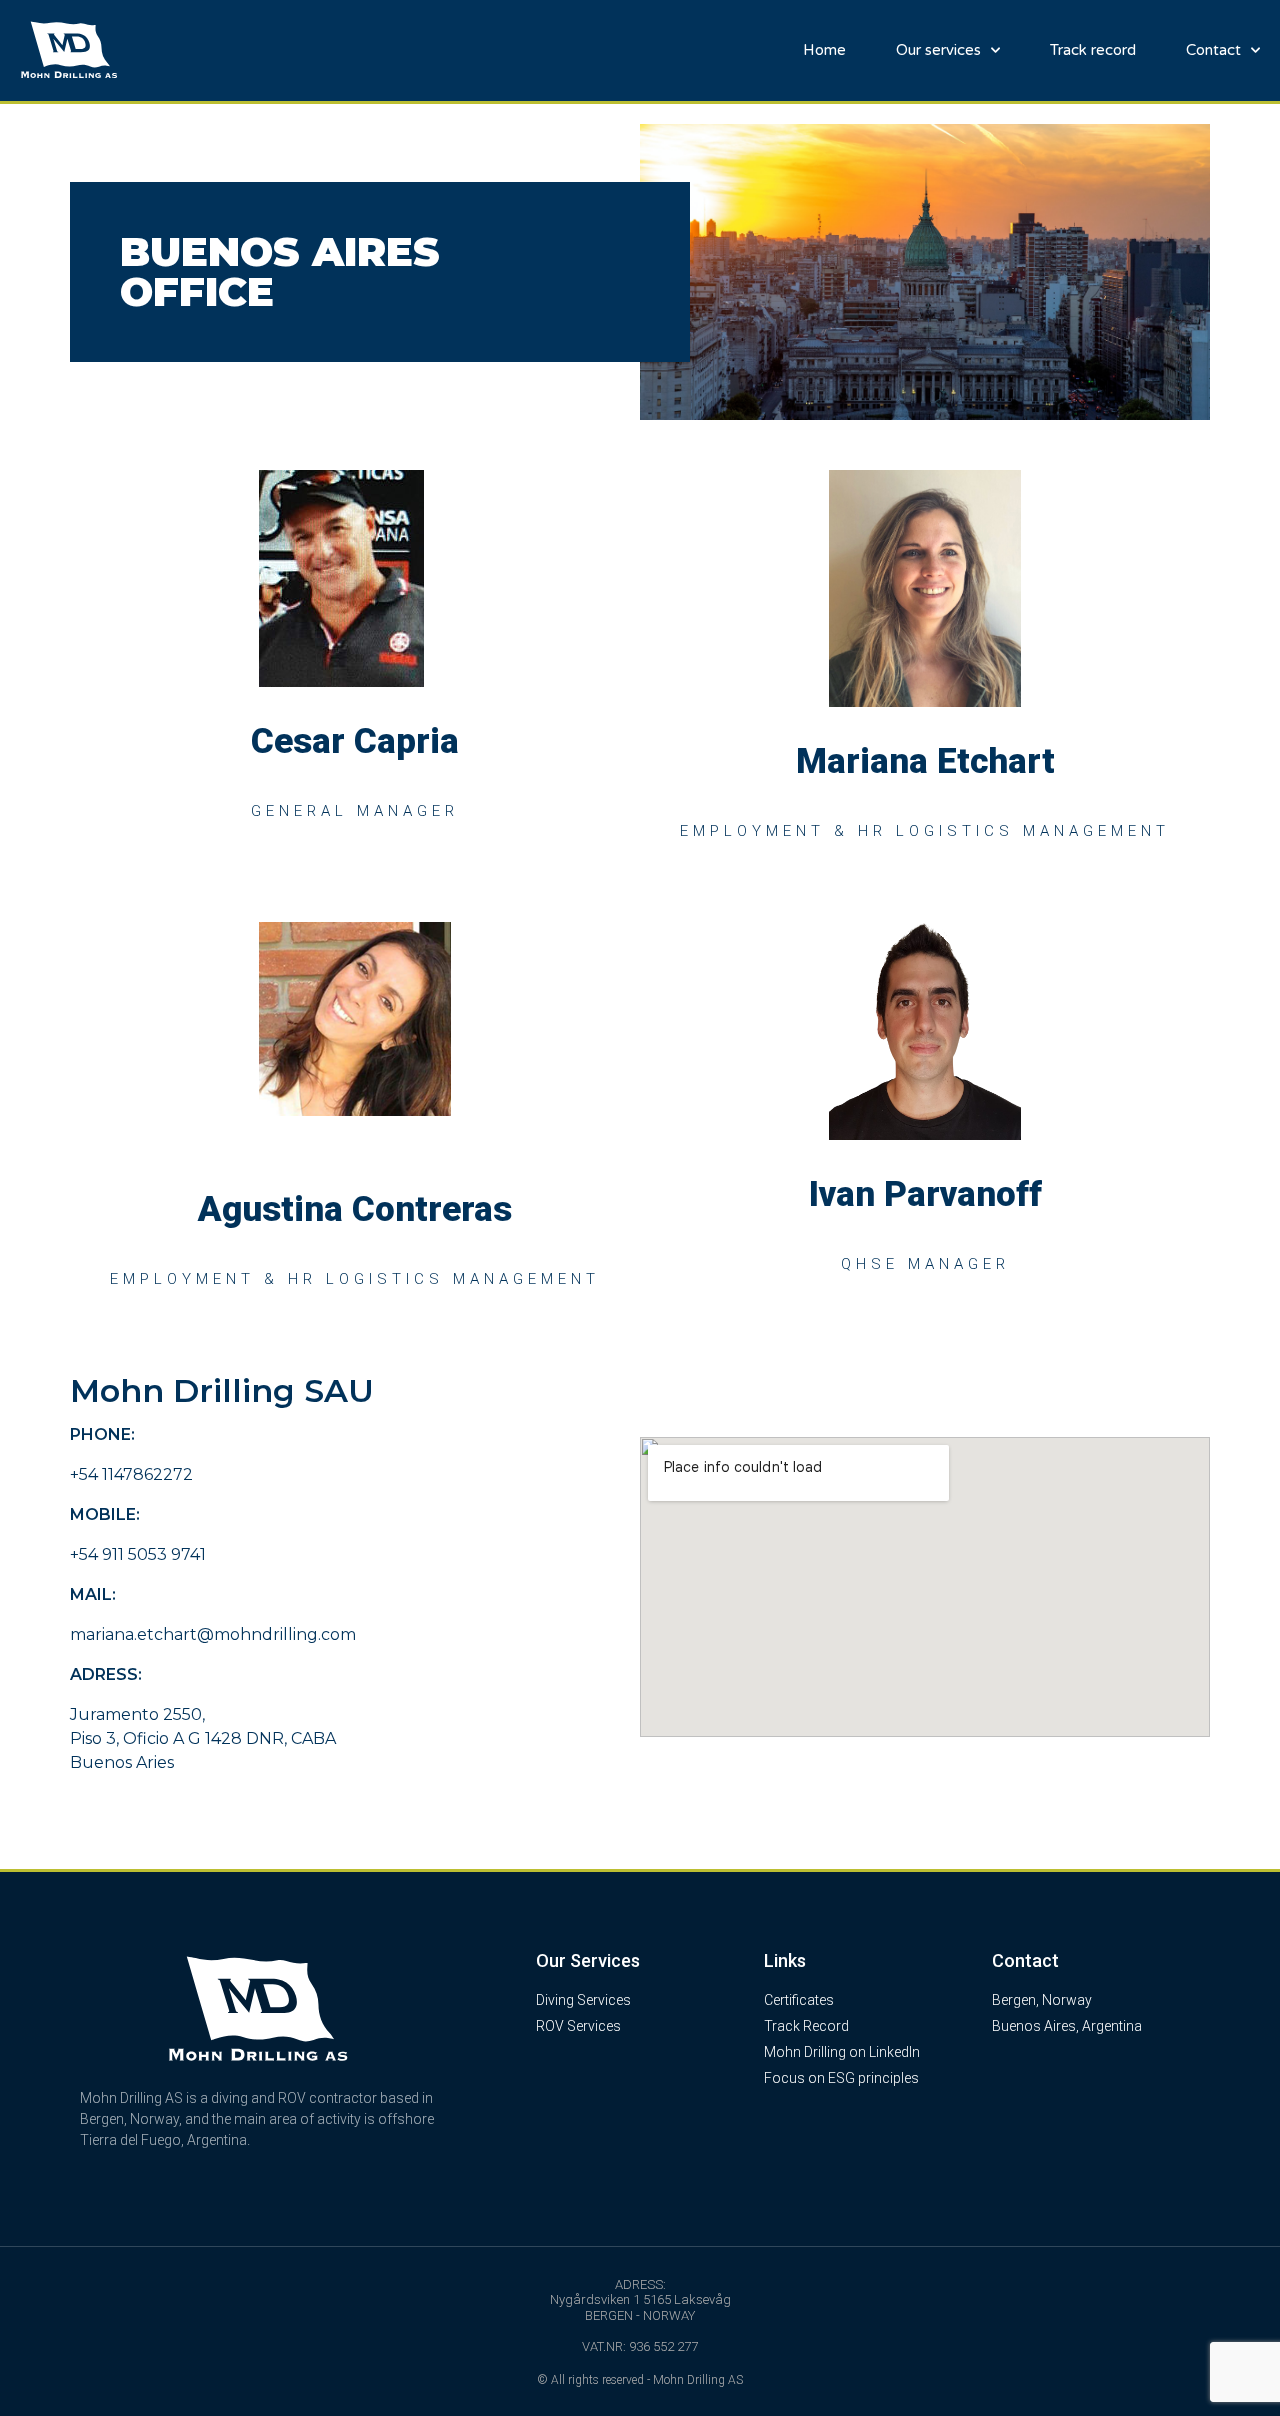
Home (824, 50)
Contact (1213, 50)
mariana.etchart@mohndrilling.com (213, 1634)
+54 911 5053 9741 (138, 1554)
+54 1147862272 (131, 1474)
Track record (1093, 50)
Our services (938, 50)
